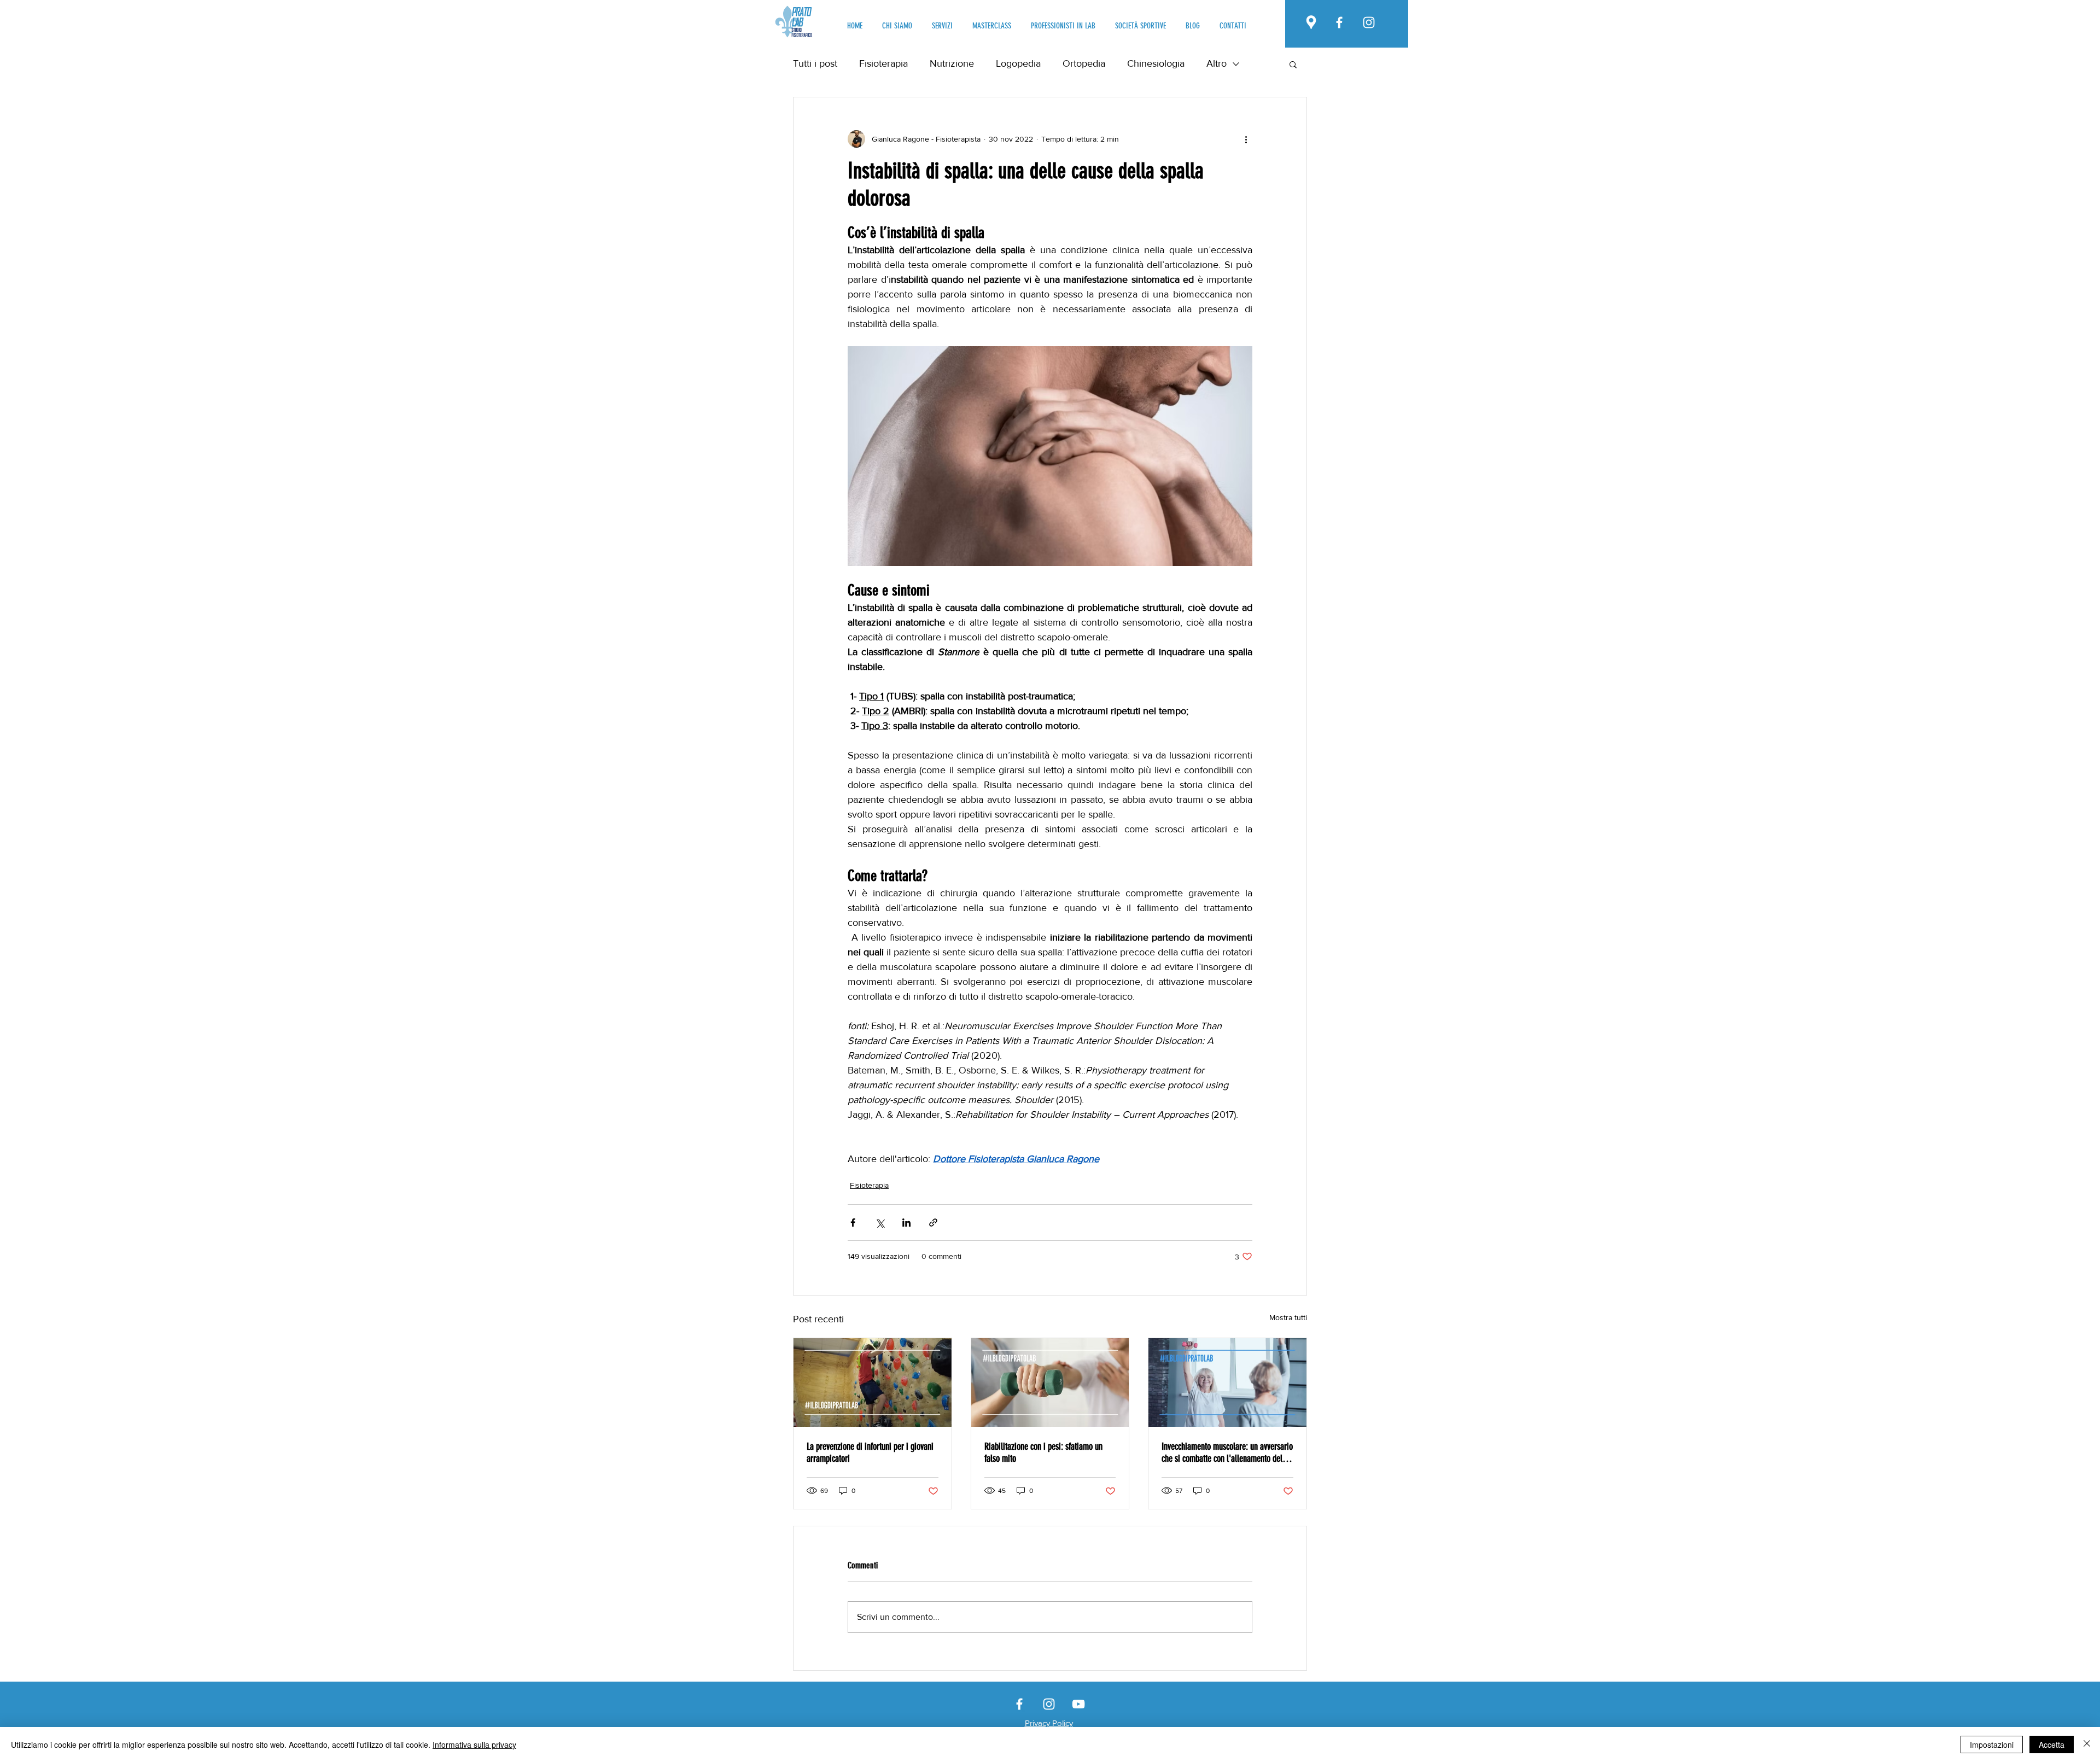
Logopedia (1018, 63)
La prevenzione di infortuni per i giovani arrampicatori (870, 1452)
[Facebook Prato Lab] (1339, 22)
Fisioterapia (883, 63)
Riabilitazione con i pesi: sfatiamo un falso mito (1043, 1452)
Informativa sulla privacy (474, 1745)
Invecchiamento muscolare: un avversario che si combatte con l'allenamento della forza (1227, 1452)
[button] (1293, 64)
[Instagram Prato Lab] (1369, 22)
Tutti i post (815, 63)
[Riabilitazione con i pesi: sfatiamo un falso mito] (1050, 1382)
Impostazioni (1992, 1745)
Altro (1217, 63)
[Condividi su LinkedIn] (906, 1223)
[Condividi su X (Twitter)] (880, 1223)
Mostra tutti (1288, 1317)
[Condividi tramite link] (933, 1223)
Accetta (2052, 1745)
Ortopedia (1084, 63)
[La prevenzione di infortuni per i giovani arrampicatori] (873, 1382)
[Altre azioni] (1246, 139)
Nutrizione (952, 63)
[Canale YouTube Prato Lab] (1078, 1704)
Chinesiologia (1156, 63)
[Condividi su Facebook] (853, 1223)
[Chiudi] (2087, 1745)
